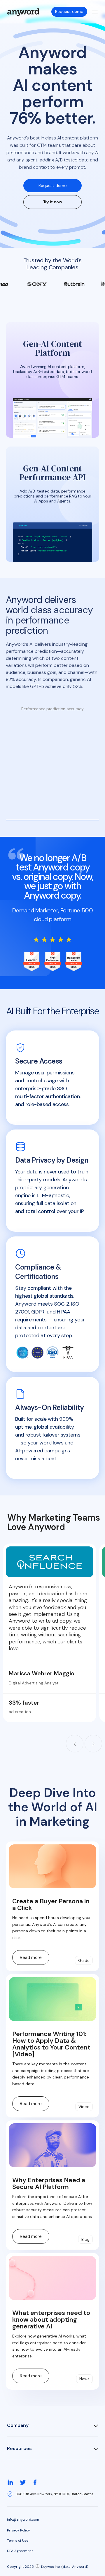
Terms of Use (18, 2541)
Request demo (69, 11)
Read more (31, 1957)
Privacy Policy (19, 2530)
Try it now (53, 202)
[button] (75, 1744)
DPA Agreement (20, 2551)
